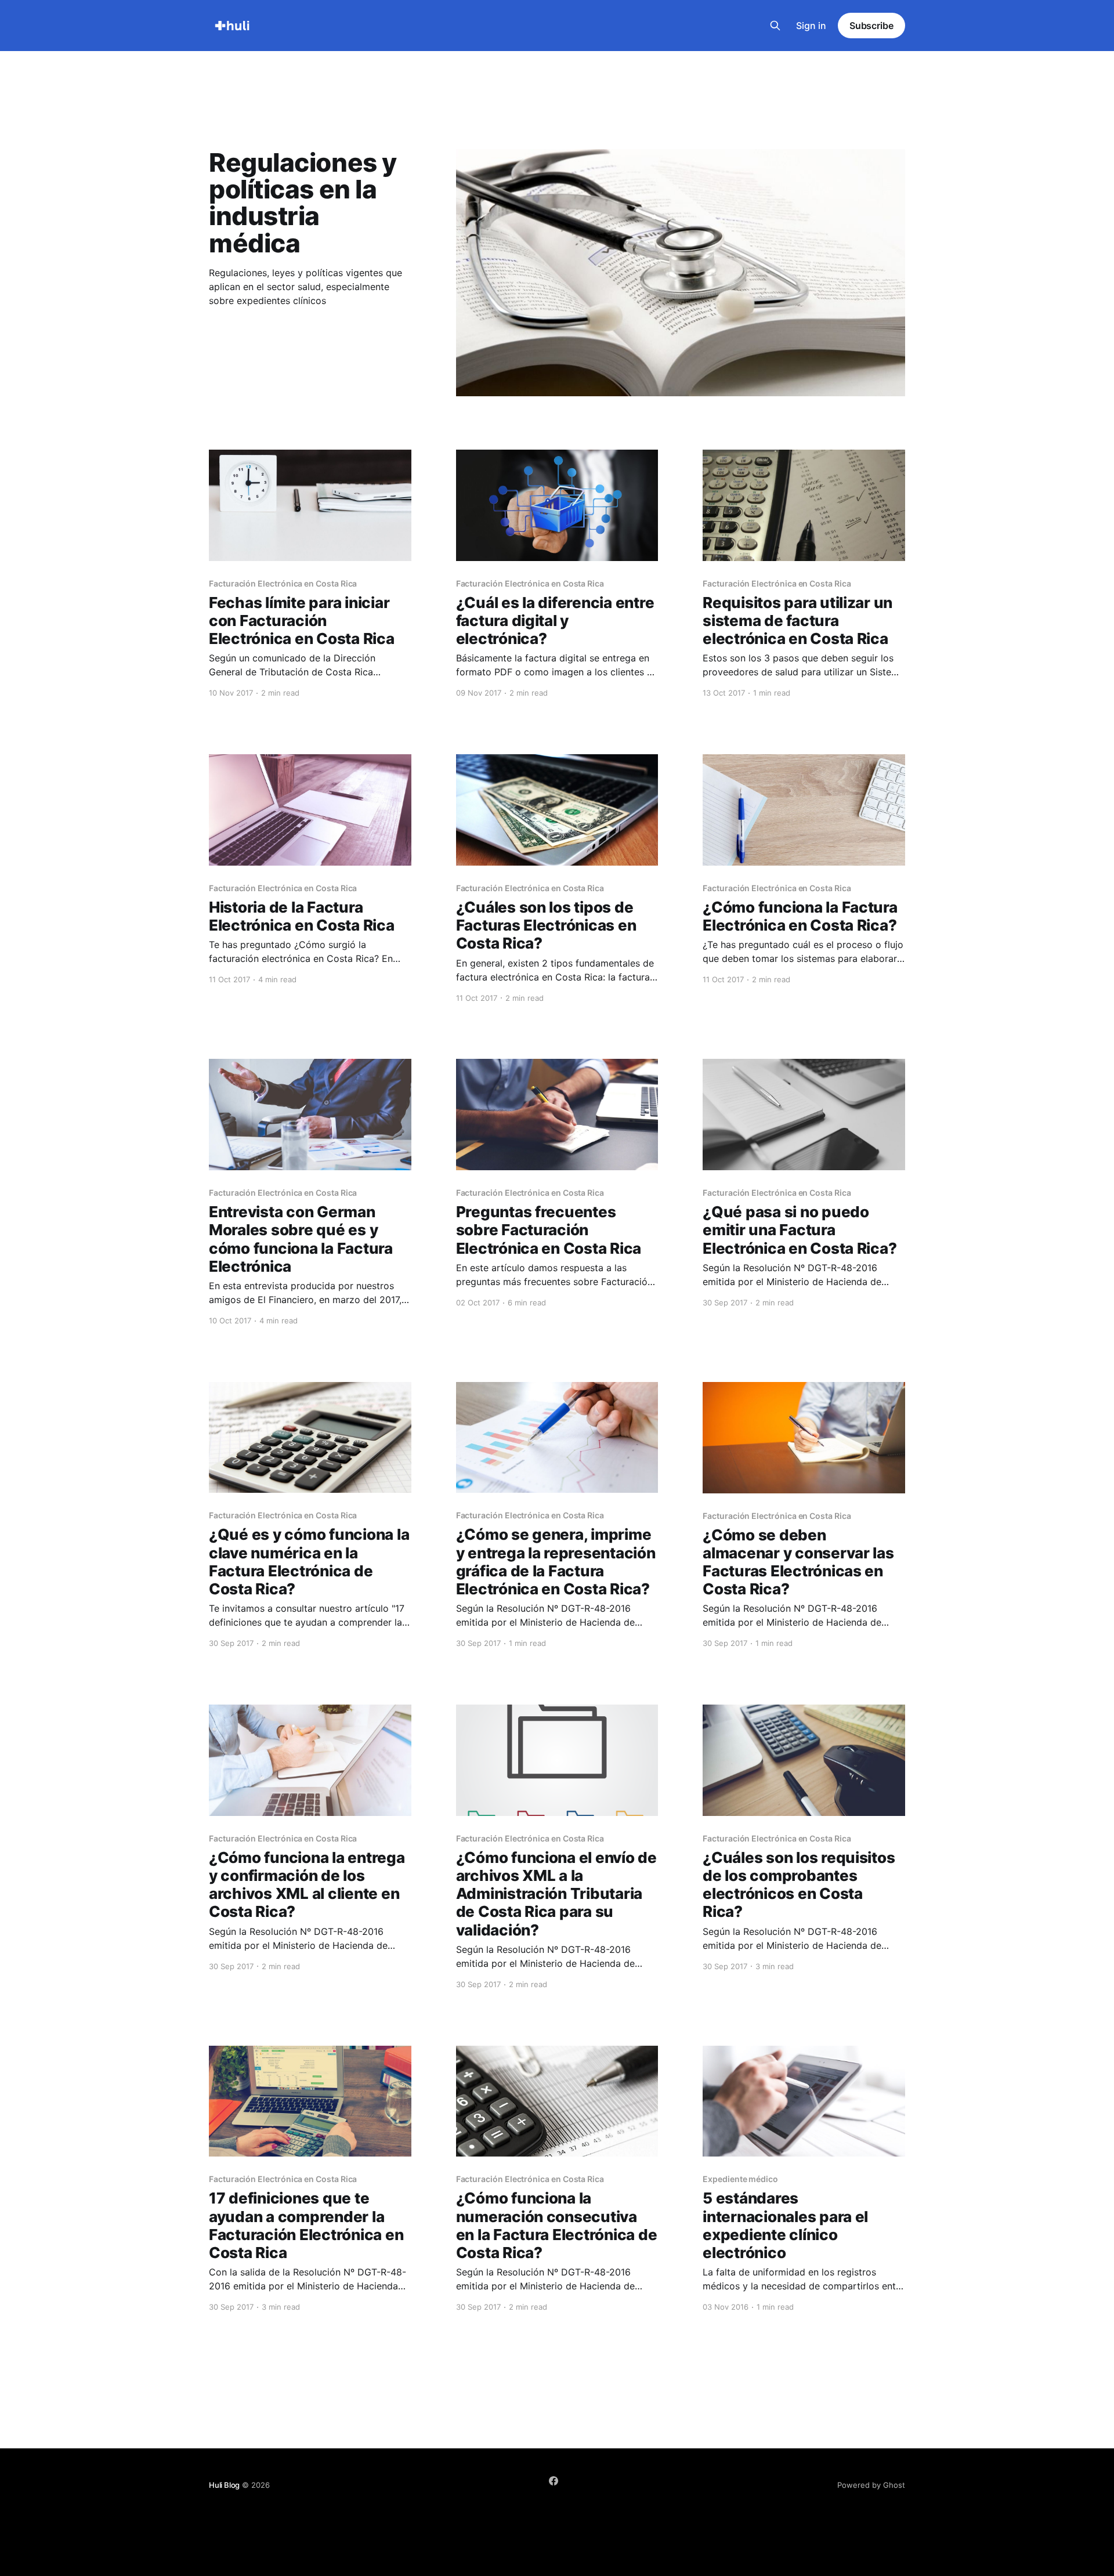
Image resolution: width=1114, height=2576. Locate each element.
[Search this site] (775, 26)
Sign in (811, 26)
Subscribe (871, 26)
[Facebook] (554, 2481)
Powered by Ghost (871, 2485)
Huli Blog (224, 2485)
